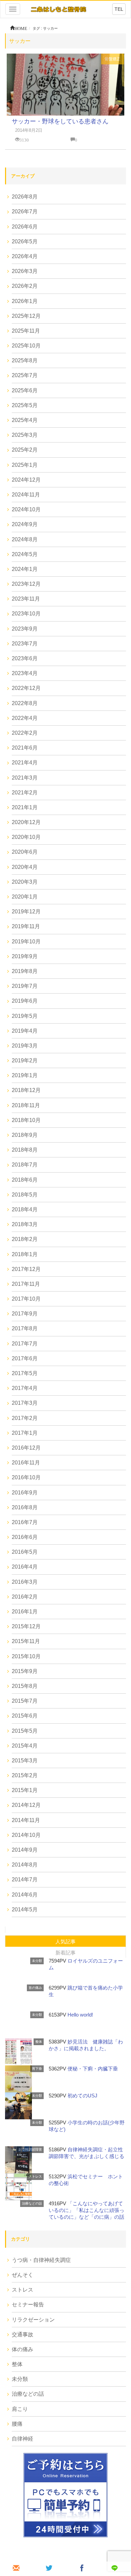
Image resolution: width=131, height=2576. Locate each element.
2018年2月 (25, 1239)
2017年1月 (25, 1433)
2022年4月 (25, 718)
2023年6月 (25, 658)
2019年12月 (26, 912)
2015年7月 (25, 1701)
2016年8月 (25, 1507)
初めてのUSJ (82, 2096)
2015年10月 (26, 1656)
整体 (39, 2042)
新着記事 (65, 1953)
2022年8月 (25, 703)
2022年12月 (26, 688)
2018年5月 (25, 1195)
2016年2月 (25, 1597)
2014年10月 (26, 1835)
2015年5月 (25, 1731)
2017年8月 (25, 1328)
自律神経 (23, 2439)
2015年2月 (25, 1775)
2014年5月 (25, 1910)
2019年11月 (26, 926)
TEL (119, 9)
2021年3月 (25, 778)
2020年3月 (25, 882)
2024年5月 (25, 554)
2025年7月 (25, 375)
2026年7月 (25, 211)
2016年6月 (25, 1537)
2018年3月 (25, 1224)
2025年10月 (26, 346)
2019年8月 (25, 971)
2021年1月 (25, 807)
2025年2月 (25, 450)
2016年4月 (25, 1567)
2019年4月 (25, 1031)
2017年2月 (25, 1418)
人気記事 (65, 1942)
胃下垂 (37, 2069)
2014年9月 (25, 1850)
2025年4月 (25, 420)
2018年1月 (25, 1254)
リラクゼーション (33, 2320)
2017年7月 (25, 1344)
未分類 (37, 1961)
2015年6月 (25, 1716)
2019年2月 (25, 1060)
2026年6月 (25, 227)
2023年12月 (26, 584)
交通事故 (23, 2335)
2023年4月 (25, 673)
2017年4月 (25, 1388)
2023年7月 (25, 644)
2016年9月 (25, 1493)
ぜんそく (23, 2275)
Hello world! (80, 2015)
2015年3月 (25, 1761)
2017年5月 (25, 1373)
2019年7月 (25, 986)
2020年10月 (26, 837)
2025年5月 (25, 405)
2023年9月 (25, 629)
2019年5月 (25, 1016)
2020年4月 (25, 867)
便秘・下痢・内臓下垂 (93, 2069)
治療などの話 (32, 2203)
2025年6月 (25, 390)
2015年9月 (25, 1671)
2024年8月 (25, 539)
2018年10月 (26, 1120)
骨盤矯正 (113, 59)
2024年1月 (25, 569)
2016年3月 (25, 1582)
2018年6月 (25, 1180)
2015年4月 (25, 1746)
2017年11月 (26, 1284)
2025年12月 (26, 316)
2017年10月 (26, 1299)
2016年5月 (25, 1552)
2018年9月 (25, 1135)
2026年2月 (25, 286)
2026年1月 (25, 301)
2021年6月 (25, 748)
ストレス (35, 2176)
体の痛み (23, 2349)
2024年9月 (25, 524)
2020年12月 (26, 822)
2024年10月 (26, 509)
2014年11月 (26, 1820)
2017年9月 (25, 1314)
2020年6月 (25, 852)
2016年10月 (26, 1477)
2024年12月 (26, 480)
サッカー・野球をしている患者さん (60, 121)
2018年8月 (25, 1150)
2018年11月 (26, 1105)
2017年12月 (26, 1269)
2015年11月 (26, 1641)
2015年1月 (25, 1790)
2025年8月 (25, 360)
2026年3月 (25, 271)
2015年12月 (26, 1626)
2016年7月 (25, 1522)
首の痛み (35, 1988)
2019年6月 (25, 1001)
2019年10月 (26, 942)
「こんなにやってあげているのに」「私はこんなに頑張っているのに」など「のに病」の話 (86, 2210)
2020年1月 (25, 897)
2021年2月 (25, 793)
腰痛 (17, 2424)
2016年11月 (26, 1463)
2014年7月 (25, 1880)
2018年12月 (26, 1090)
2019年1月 (25, 1075)
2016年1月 (25, 1612)
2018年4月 (25, 1209)
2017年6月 (25, 1358)
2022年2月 (25, 733)
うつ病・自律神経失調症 (41, 2260)
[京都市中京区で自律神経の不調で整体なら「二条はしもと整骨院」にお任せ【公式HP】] (58, 9)
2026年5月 (25, 241)
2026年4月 (25, 256)
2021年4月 (25, 763)
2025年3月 (25, 435)
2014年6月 (25, 1895)
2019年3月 (25, 1046)
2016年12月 (26, 1448)
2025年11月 (26, 331)
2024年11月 (26, 495)
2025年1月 (25, 465)
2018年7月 (25, 1165)
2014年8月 (25, 1865)
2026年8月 (25, 197)
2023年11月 (26, 599)
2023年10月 (26, 614)
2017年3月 (25, 1403)
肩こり (20, 2409)
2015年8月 (25, 1686)
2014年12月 (26, 1805)
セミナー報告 (28, 2305)
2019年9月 (25, 956)
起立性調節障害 (30, 2149)
